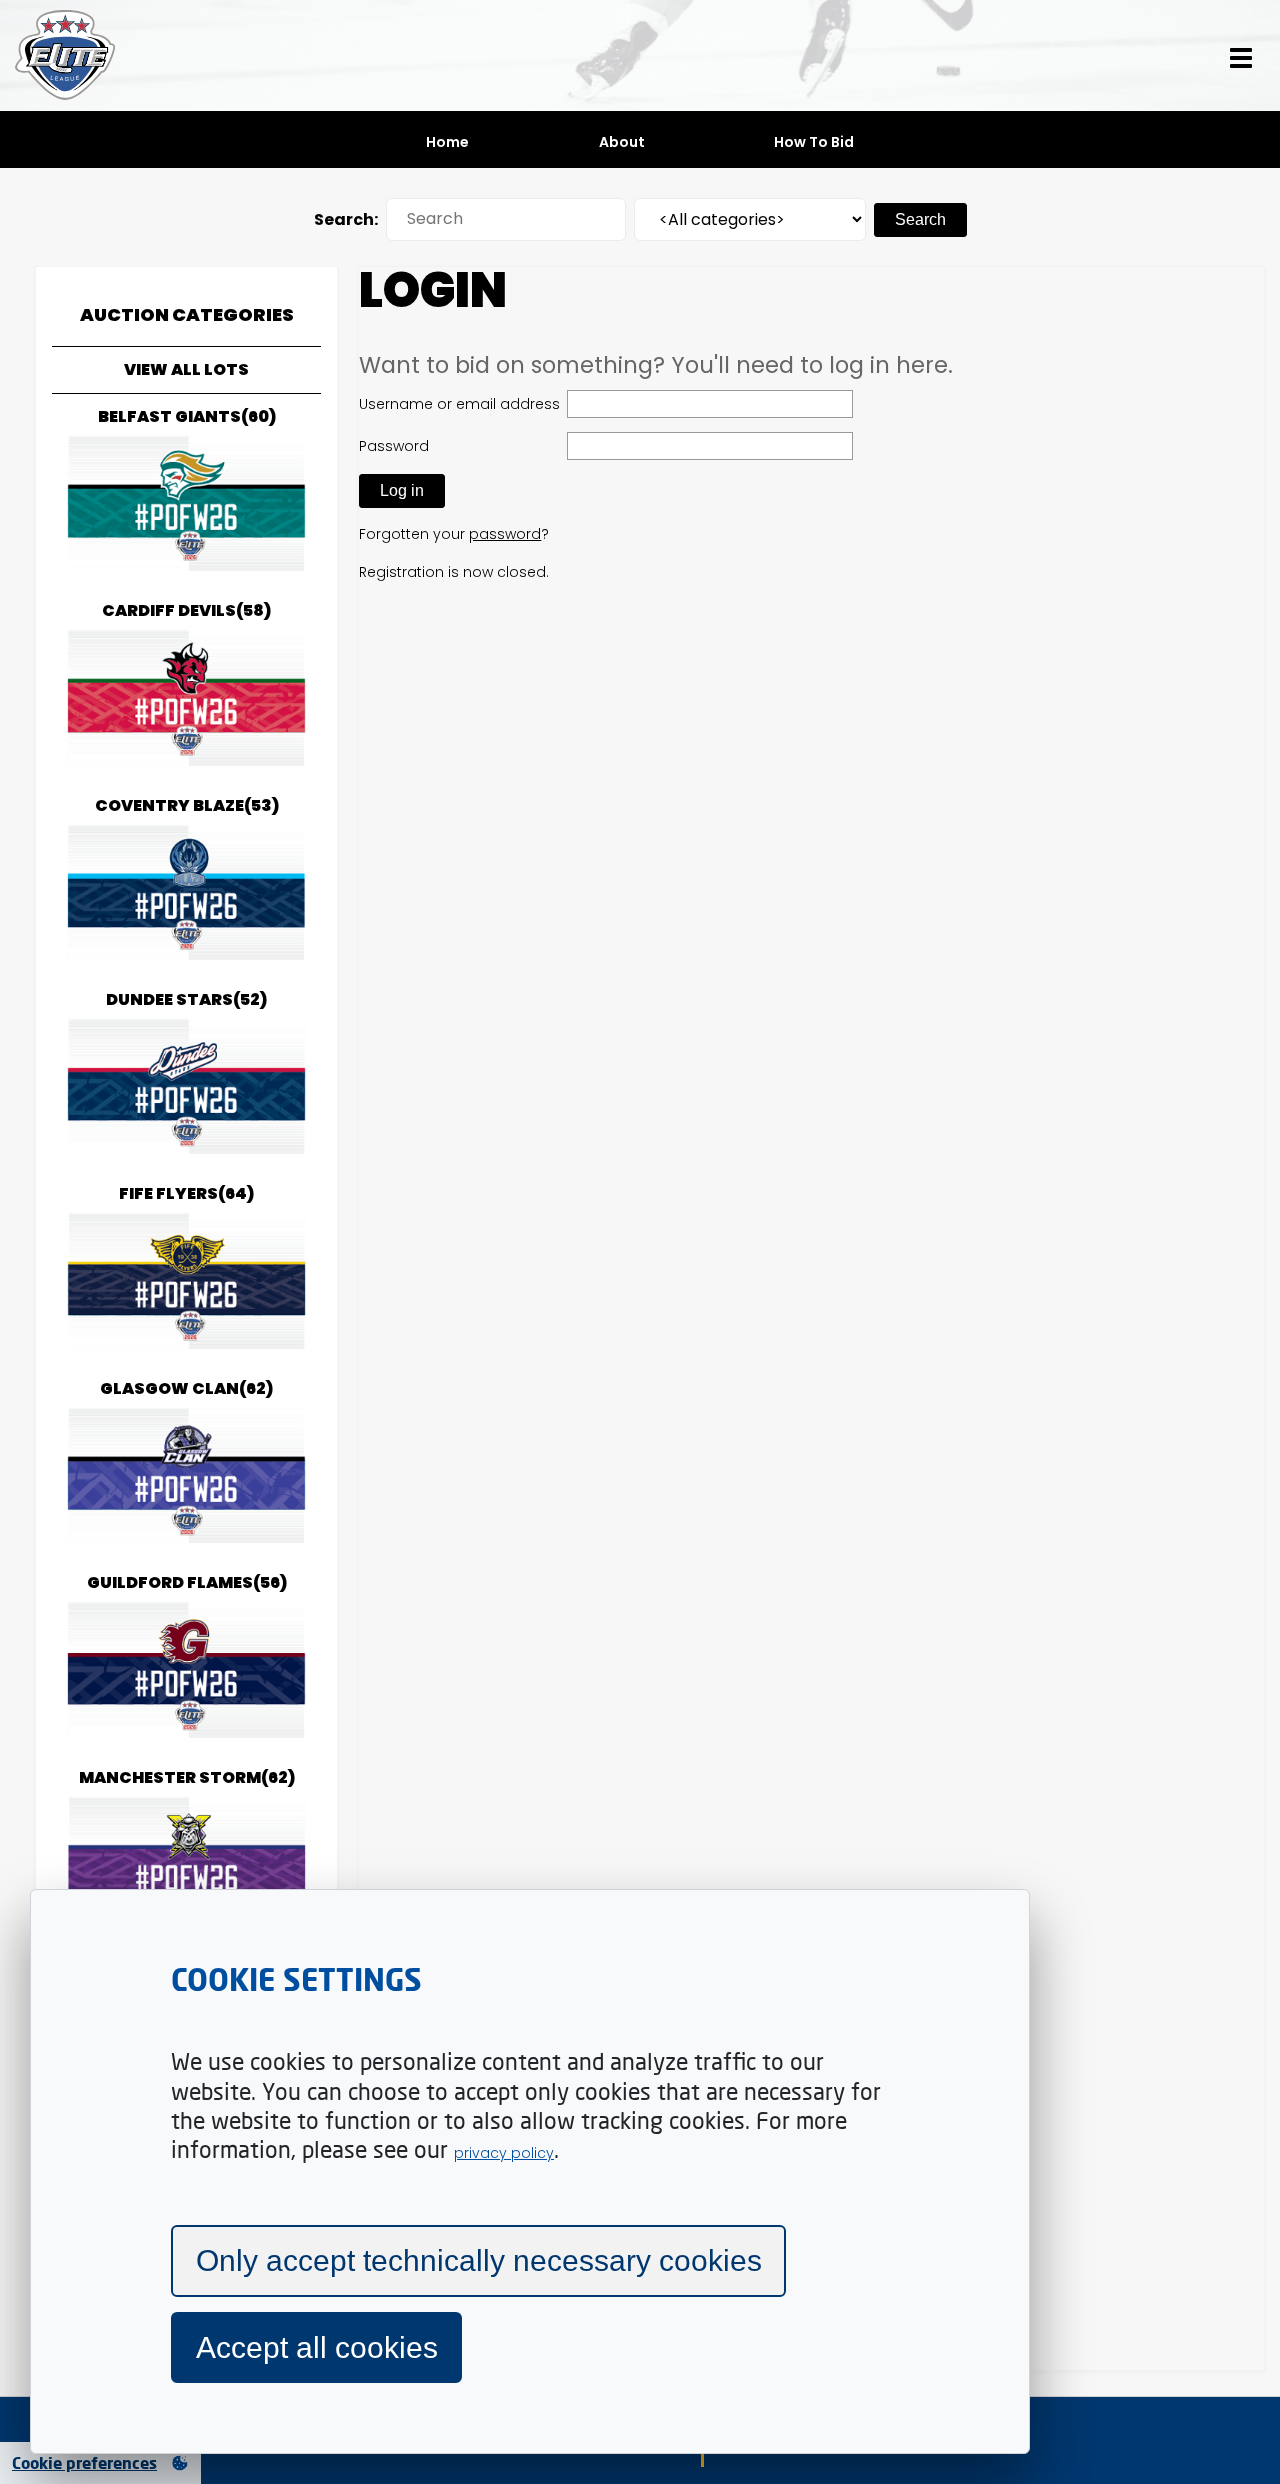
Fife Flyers (186, 1193)
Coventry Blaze (187, 805)
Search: (346, 219)
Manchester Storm (187, 1777)
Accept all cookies (317, 2347)
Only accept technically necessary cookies (479, 2260)
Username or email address (459, 404)
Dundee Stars (186, 999)
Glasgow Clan (186, 1388)
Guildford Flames (187, 1582)
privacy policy (504, 2153)
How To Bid (814, 142)
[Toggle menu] (1241, 56)
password (505, 534)
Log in (402, 490)
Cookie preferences (84, 2463)
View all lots (186, 369)
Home (447, 142)
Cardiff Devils (186, 610)
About (622, 142)
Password (394, 446)
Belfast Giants (187, 416)
